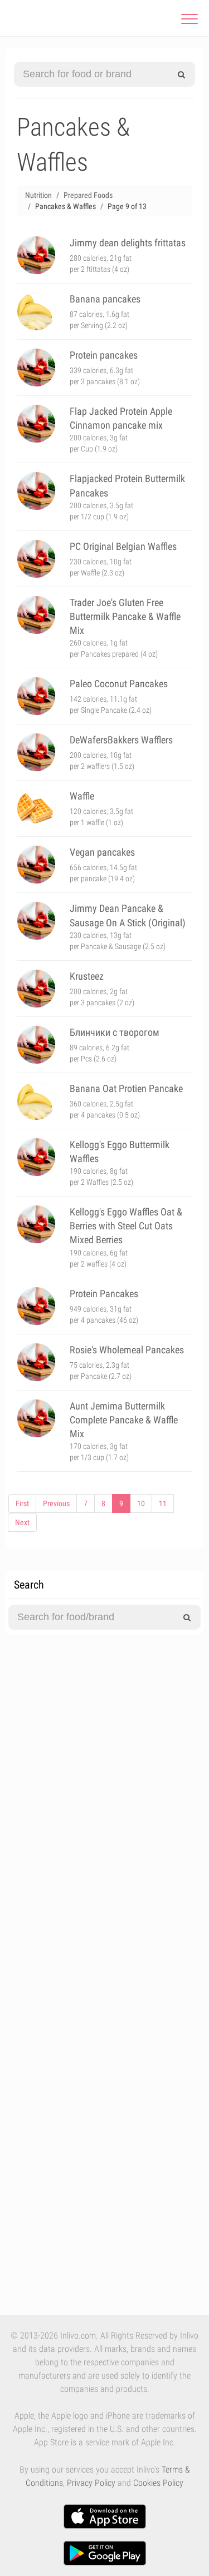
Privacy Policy (91, 2483)
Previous (56, 1503)
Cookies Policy (158, 2483)
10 (141, 1503)
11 (163, 1503)
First (22, 1503)
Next (22, 1522)
